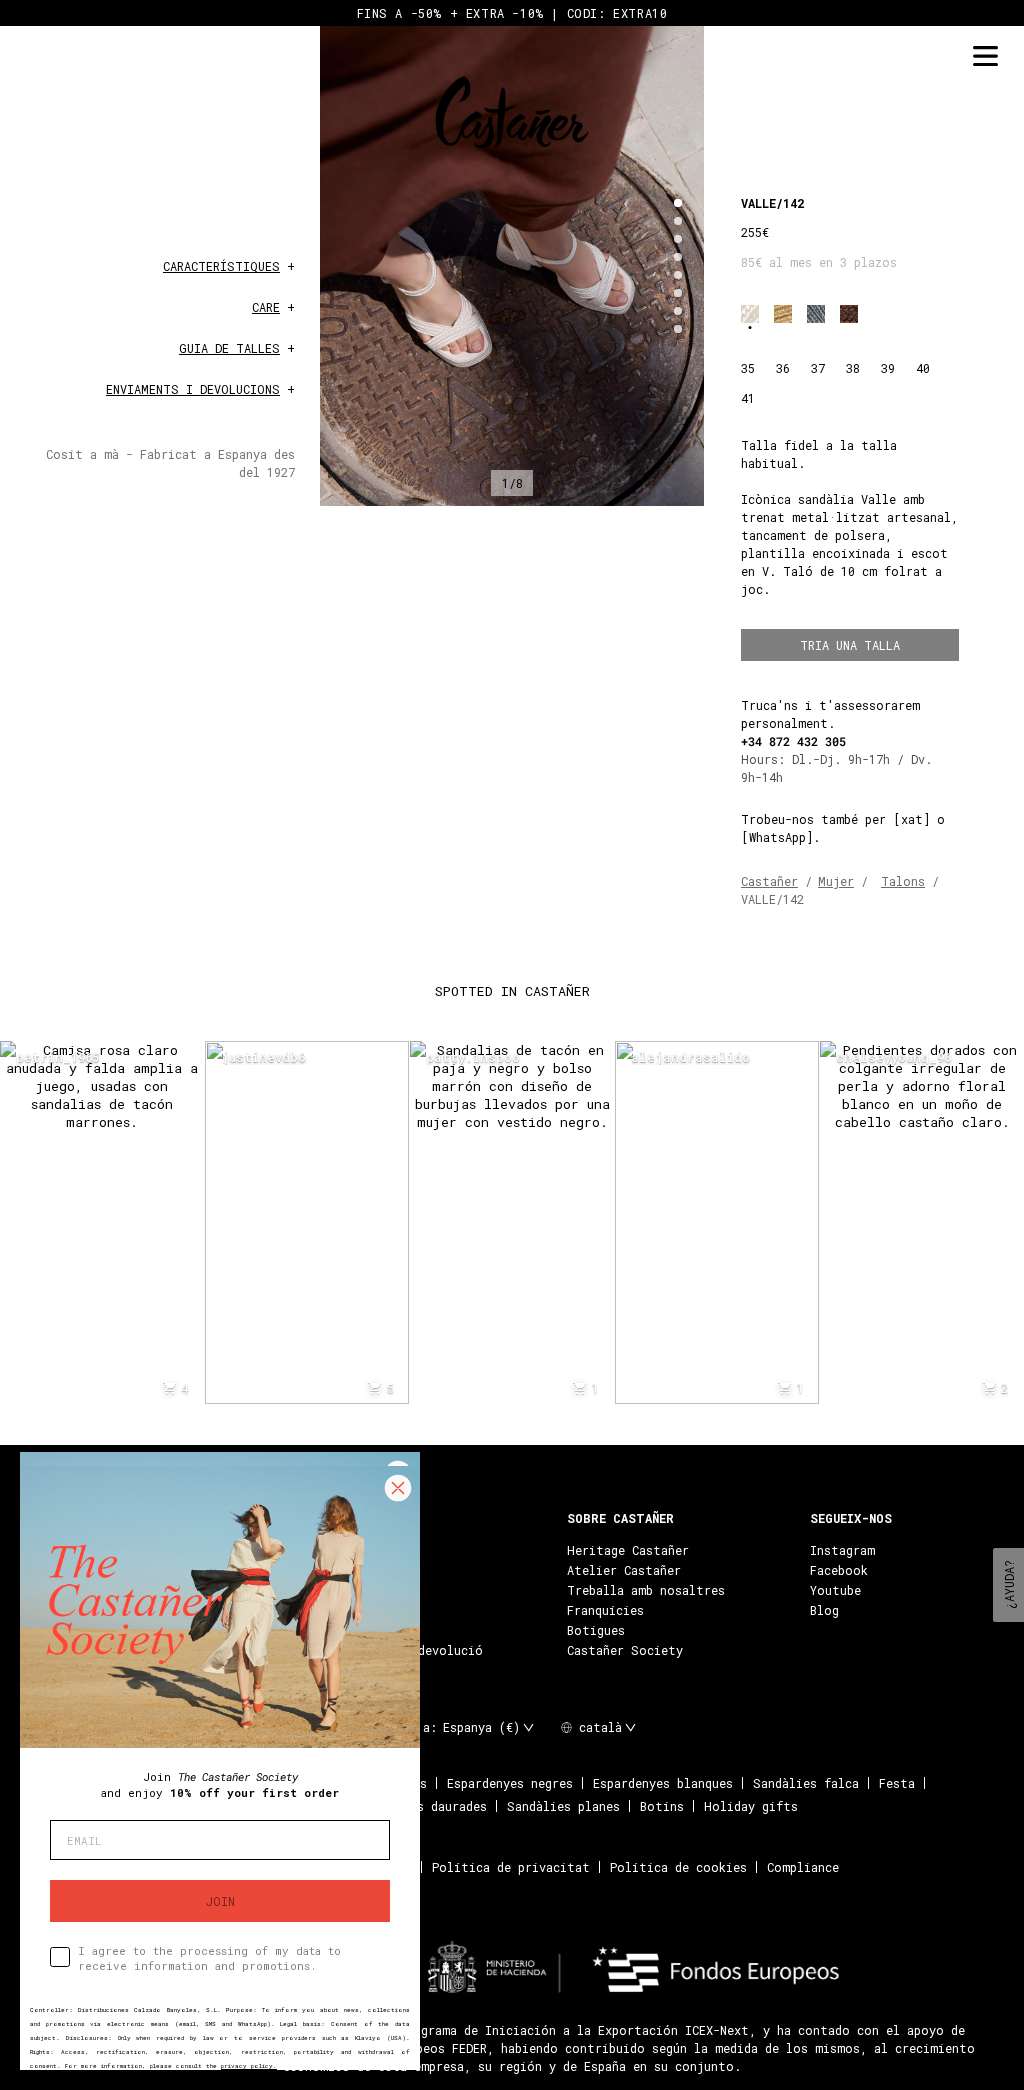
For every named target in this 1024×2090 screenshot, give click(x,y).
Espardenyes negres (510, 1783)
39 (888, 368)
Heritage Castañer (628, 1550)
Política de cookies (678, 1867)
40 (923, 368)
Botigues (596, 1630)
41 (748, 398)
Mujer (836, 881)
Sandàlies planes (563, 1806)
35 (748, 368)
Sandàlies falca (806, 1783)
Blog (824, 1610)
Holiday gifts (751, 1806)
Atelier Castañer (624, 1570)
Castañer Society (625, 1650)
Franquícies (605, 1610)
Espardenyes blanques (663, 1783)
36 (783, 368)
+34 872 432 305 (793, 741)
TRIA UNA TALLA (850, 645)
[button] (678, 203)
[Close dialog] (398, 1488)
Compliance (803, 1867)
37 (818, 368)
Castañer (769, 881)
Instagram (842, 1550)
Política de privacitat (511, 1867)
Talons (903, 881)
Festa (897, 1783)
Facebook (839, 1570)
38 (853, 368)
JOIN (220, 1901)
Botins (662, 1806)
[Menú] (985, 56)
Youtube (835, 1590)
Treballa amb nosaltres (646, 1590)
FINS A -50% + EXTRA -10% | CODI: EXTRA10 (512, 13)
